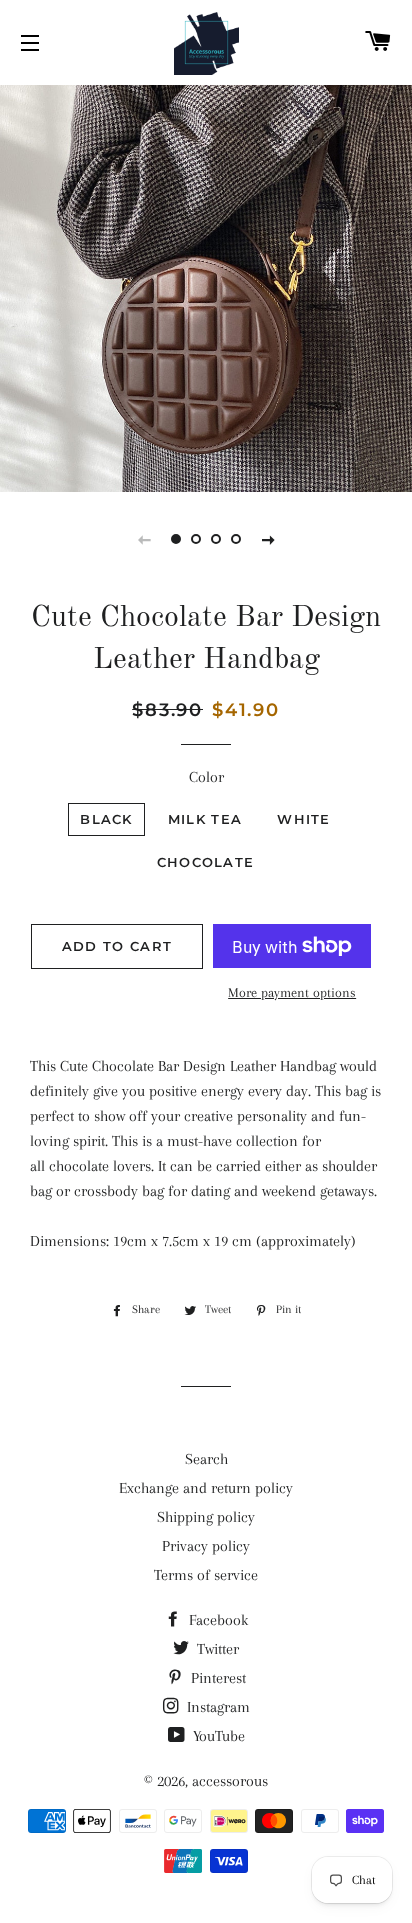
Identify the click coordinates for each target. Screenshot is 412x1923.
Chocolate (206, 862)
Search (206, 1459)
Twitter (216, 1649)
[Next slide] (268, 539)
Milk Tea (205, 819)
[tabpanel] (206, 286)
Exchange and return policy (206, 1488)
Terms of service (206, 1575)
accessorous (230, 1781)
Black (106, 819)
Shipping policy (206, 1517)
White (304, 819)
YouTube (217, 1736)
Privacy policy (206, 1546)
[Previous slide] (144, 539)
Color (206, 777)
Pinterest (216, 1678)
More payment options (292, 992)
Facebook (216, 1620)
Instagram (216, 1707)
